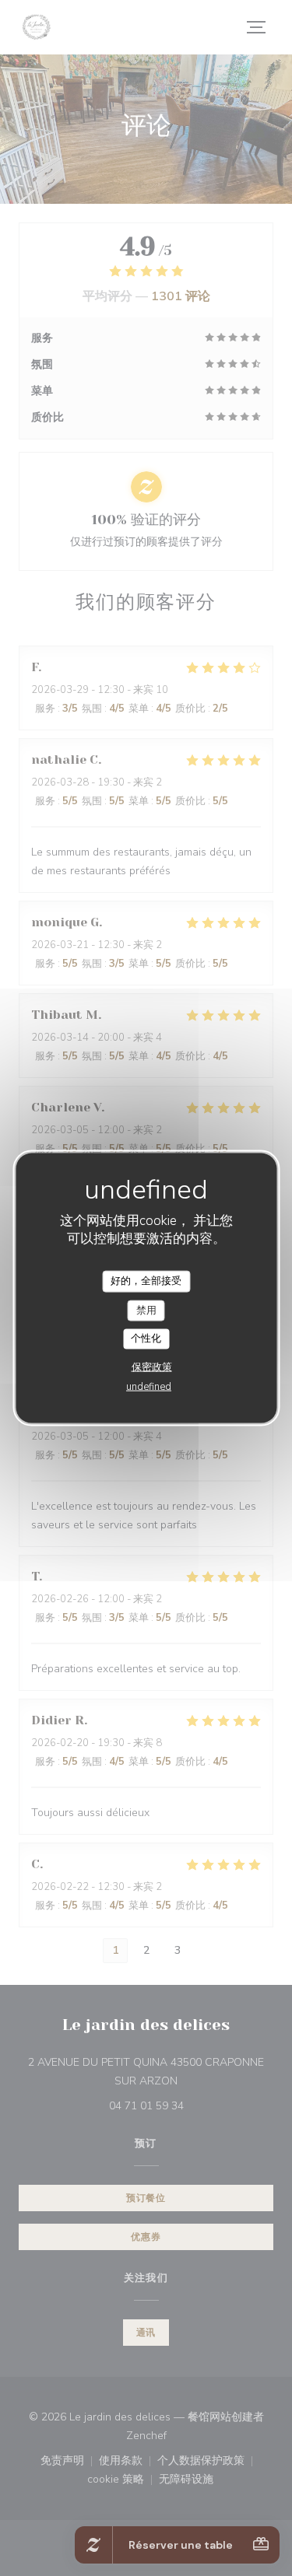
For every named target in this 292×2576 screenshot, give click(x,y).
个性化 (146, 1339)
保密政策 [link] (152, 1367)
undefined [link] (149, 1386)
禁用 (146, 1310)
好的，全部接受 (146, 1281)
